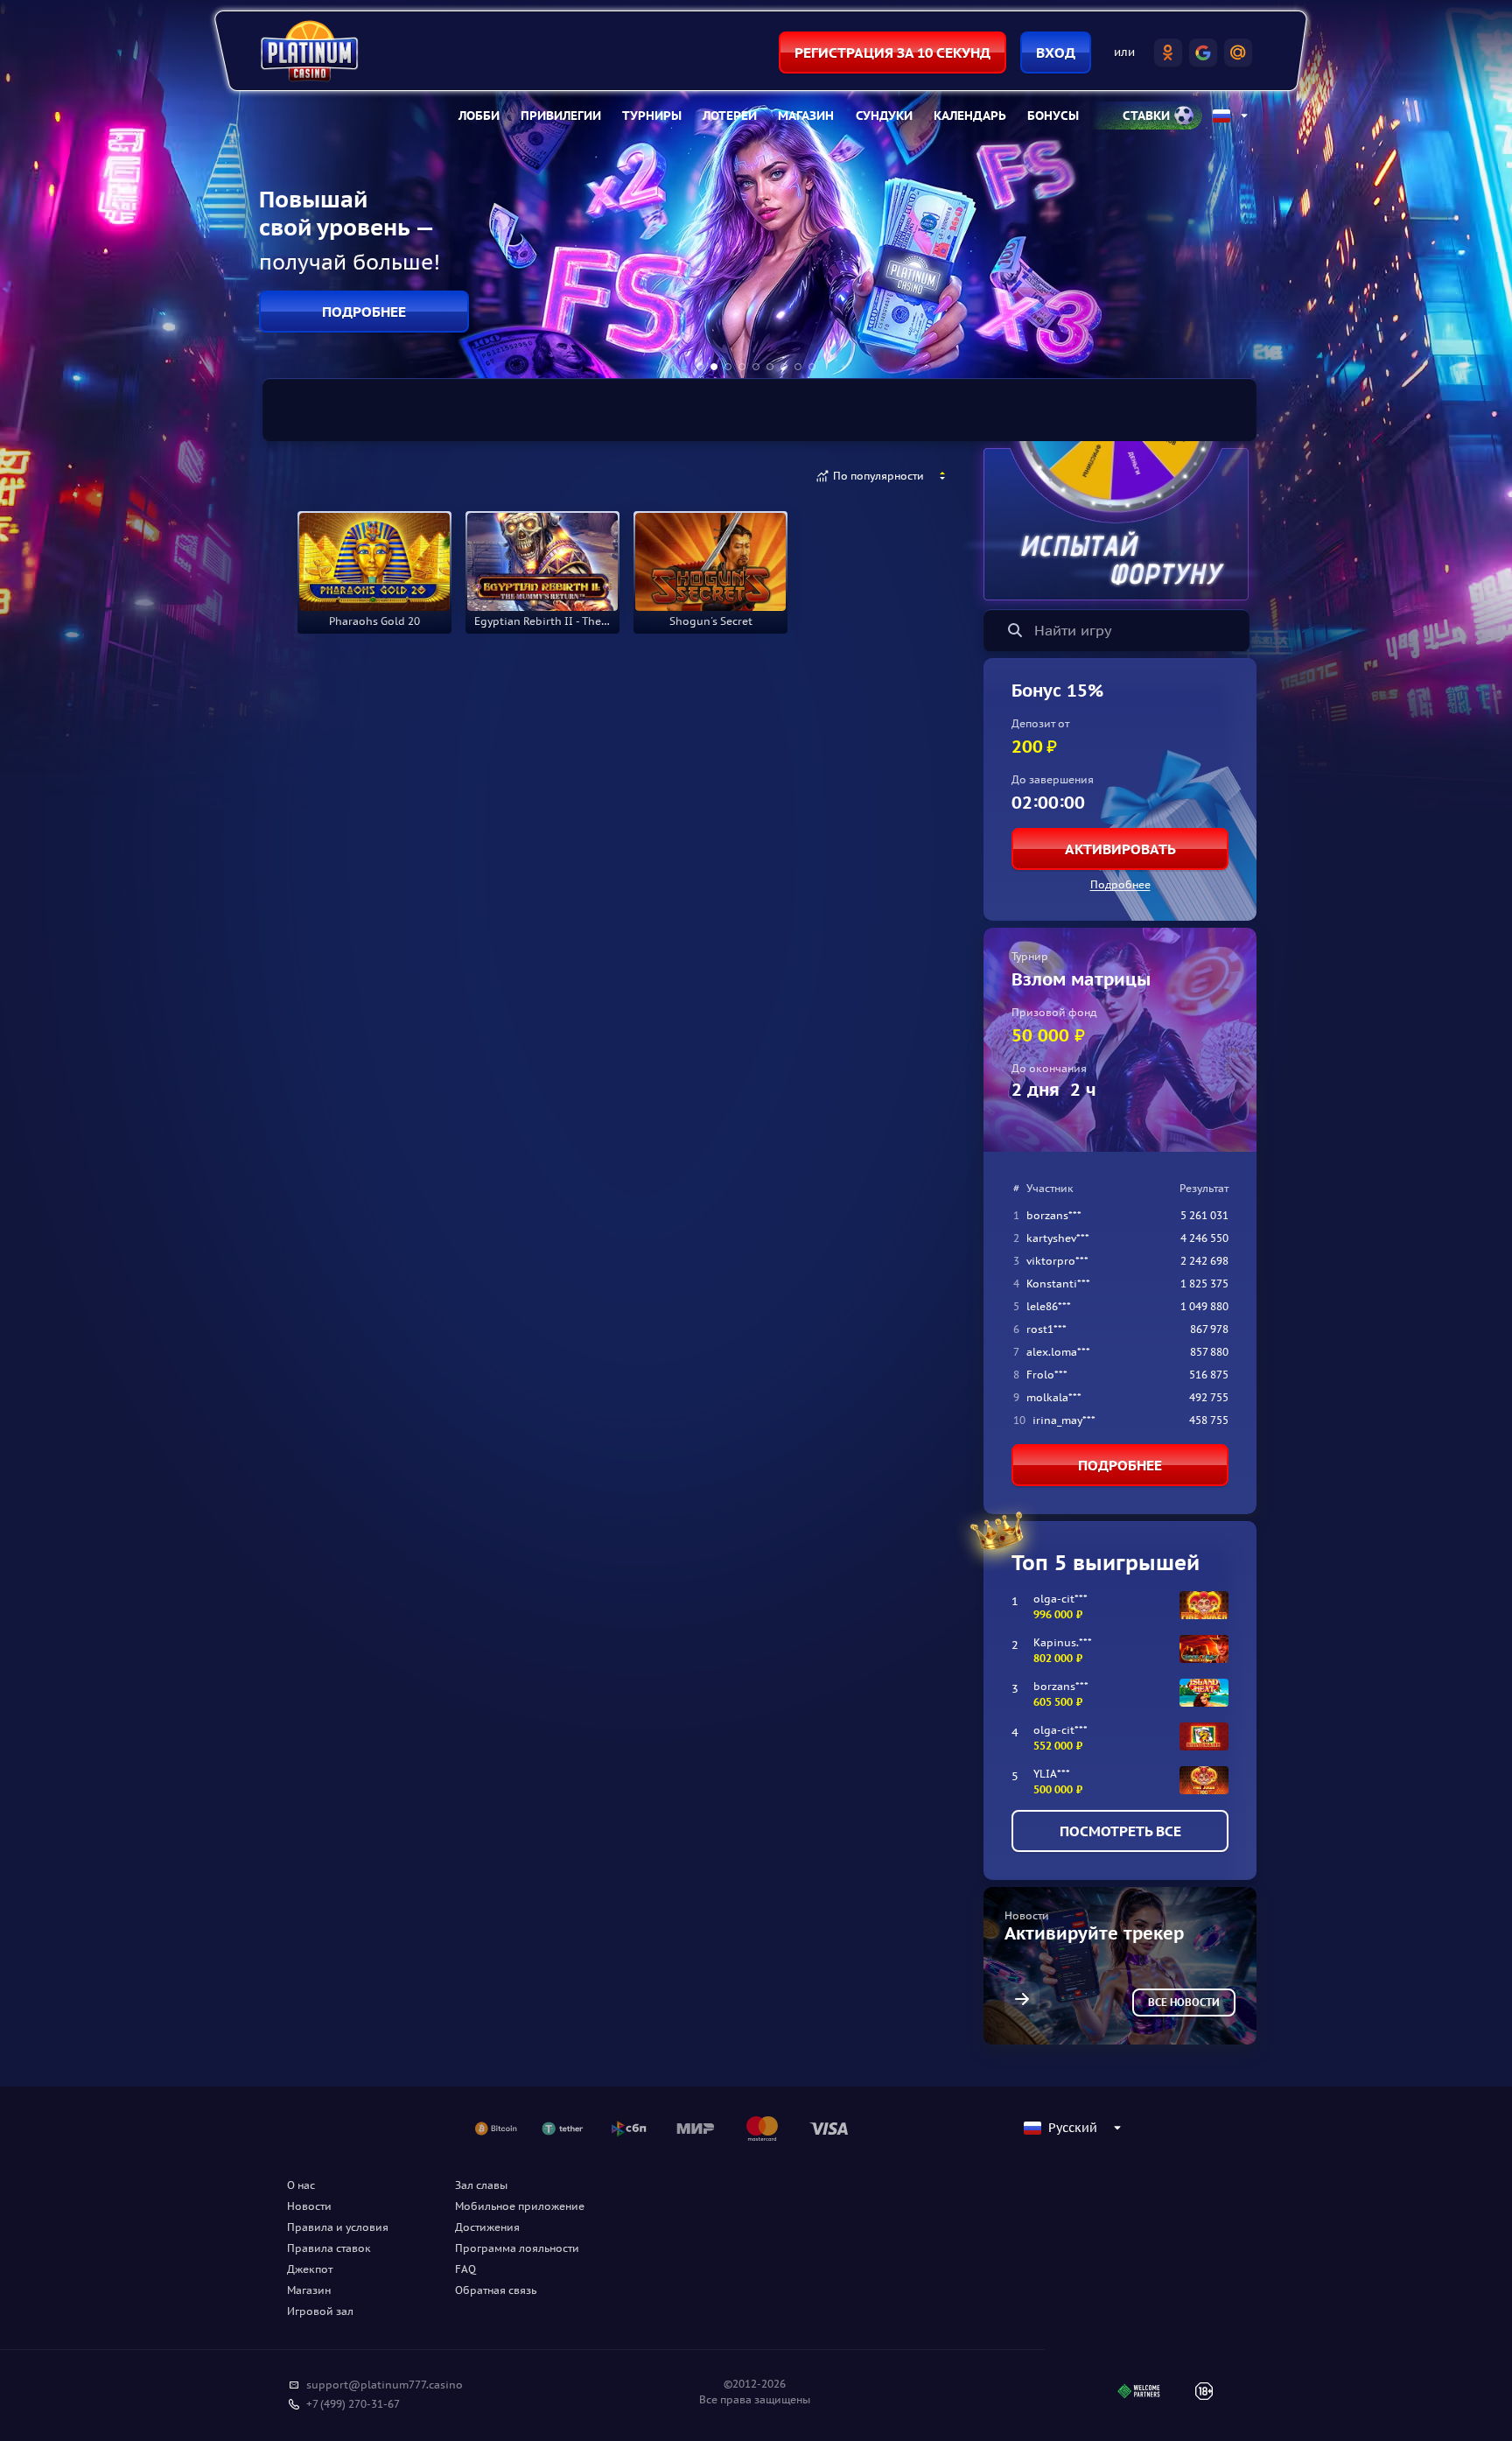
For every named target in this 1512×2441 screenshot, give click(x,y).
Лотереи (730, 116)
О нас (301, 2185)
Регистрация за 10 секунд (892, 53)
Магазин (806, 116)
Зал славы (481, 2185)
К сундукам (364, 312)
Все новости (1184, 2002)
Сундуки (884, 116)
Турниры (652, 116)
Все (326, 476)
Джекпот (310, 2269)
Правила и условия (338, 2227)
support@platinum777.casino (385, 2385)
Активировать (1120, 849)
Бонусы (1053, 116)
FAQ (465, 2269)
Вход (1056, 53)
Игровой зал (320, 2311)
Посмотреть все (1120, 1831)
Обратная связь (496, 2290)
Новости (309, 2206)
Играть (374, 609)
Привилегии (561, 116)
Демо (330, 516)
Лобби (479, 116)
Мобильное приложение (520, 2206)
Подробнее (1120, 884)
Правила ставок (329, 2248)
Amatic (474, 476)
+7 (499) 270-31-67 (353, 2404)
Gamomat (396, 476)
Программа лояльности (517, 2248)
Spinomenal (558, 476)
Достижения (487, 2227)
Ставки (1146, 116)
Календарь (970, 116)
